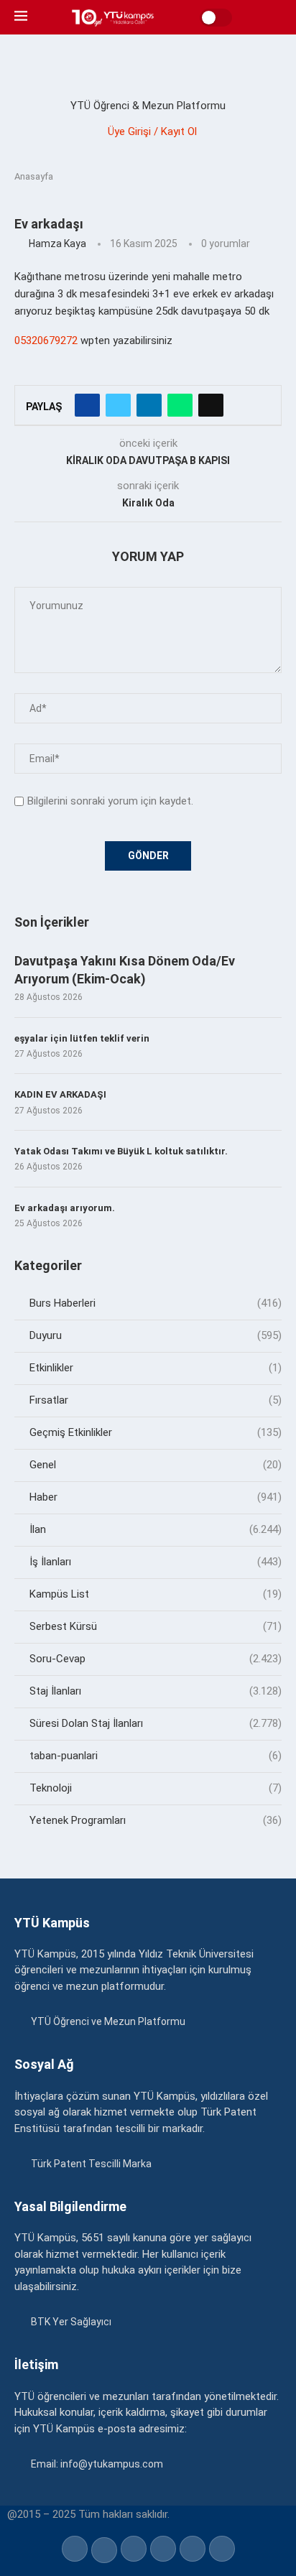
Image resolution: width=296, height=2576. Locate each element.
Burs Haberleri (156, 1303)
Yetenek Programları (156, 1820)
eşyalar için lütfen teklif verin (82, 1038)
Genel (156, 1465)
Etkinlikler (156, 1368)
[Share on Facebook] (87, 405)
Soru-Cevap (156, 1659)
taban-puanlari (156, 1756)
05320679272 (46, 340)
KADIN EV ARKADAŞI (60, 1094)
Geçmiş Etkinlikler (156, 1432)
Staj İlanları (156, 1691)
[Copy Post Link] (211, 405)
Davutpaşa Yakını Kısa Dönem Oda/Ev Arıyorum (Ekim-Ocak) (125, 970)
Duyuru (156, 1335)
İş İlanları (156, 1562)
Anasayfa (34, 176)
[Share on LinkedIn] (149, 405)
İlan (156, 1529)
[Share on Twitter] (118, 405)
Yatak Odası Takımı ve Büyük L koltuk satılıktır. (121, 1151)
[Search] (274, 17)
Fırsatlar (156, 1400)
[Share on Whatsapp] (180, 405)
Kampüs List (156, 1594)
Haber (156, 1497)
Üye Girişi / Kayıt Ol (152, 131)
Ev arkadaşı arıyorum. (65, 1208)
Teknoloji (156, 1788)
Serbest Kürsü (156, 1626)
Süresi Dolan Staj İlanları (156, 1723)
